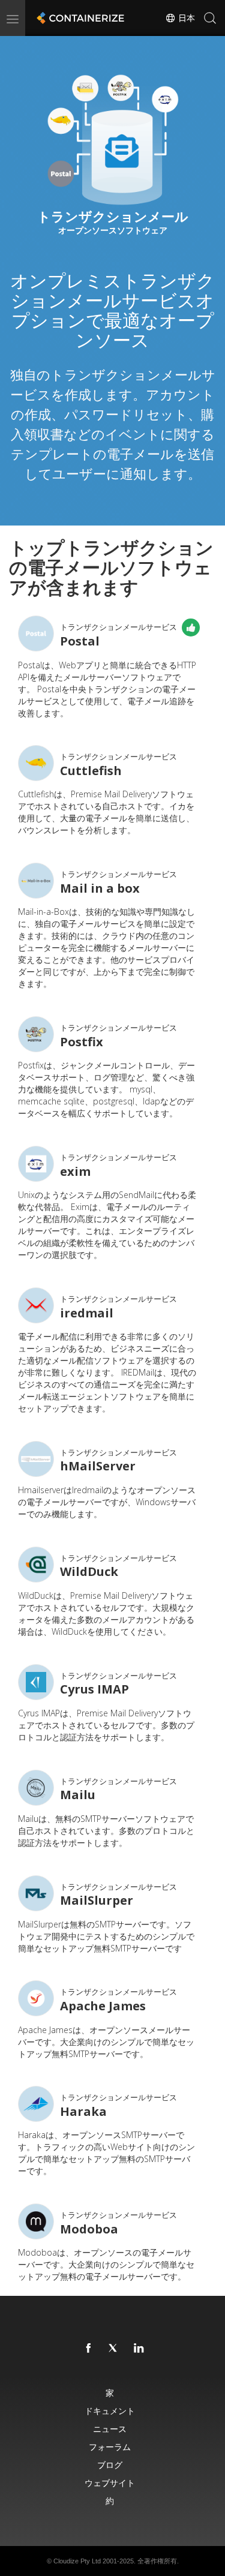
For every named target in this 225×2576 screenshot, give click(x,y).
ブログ (110, 2465)
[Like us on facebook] (89, 2349)
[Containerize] (79, 18)
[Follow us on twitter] (114, 2349)
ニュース (110, 2429)
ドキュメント (110, 2411)
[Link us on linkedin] (139, 2349)
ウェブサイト (110, 2483)
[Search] (210, 18)
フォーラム (110, 2447)
